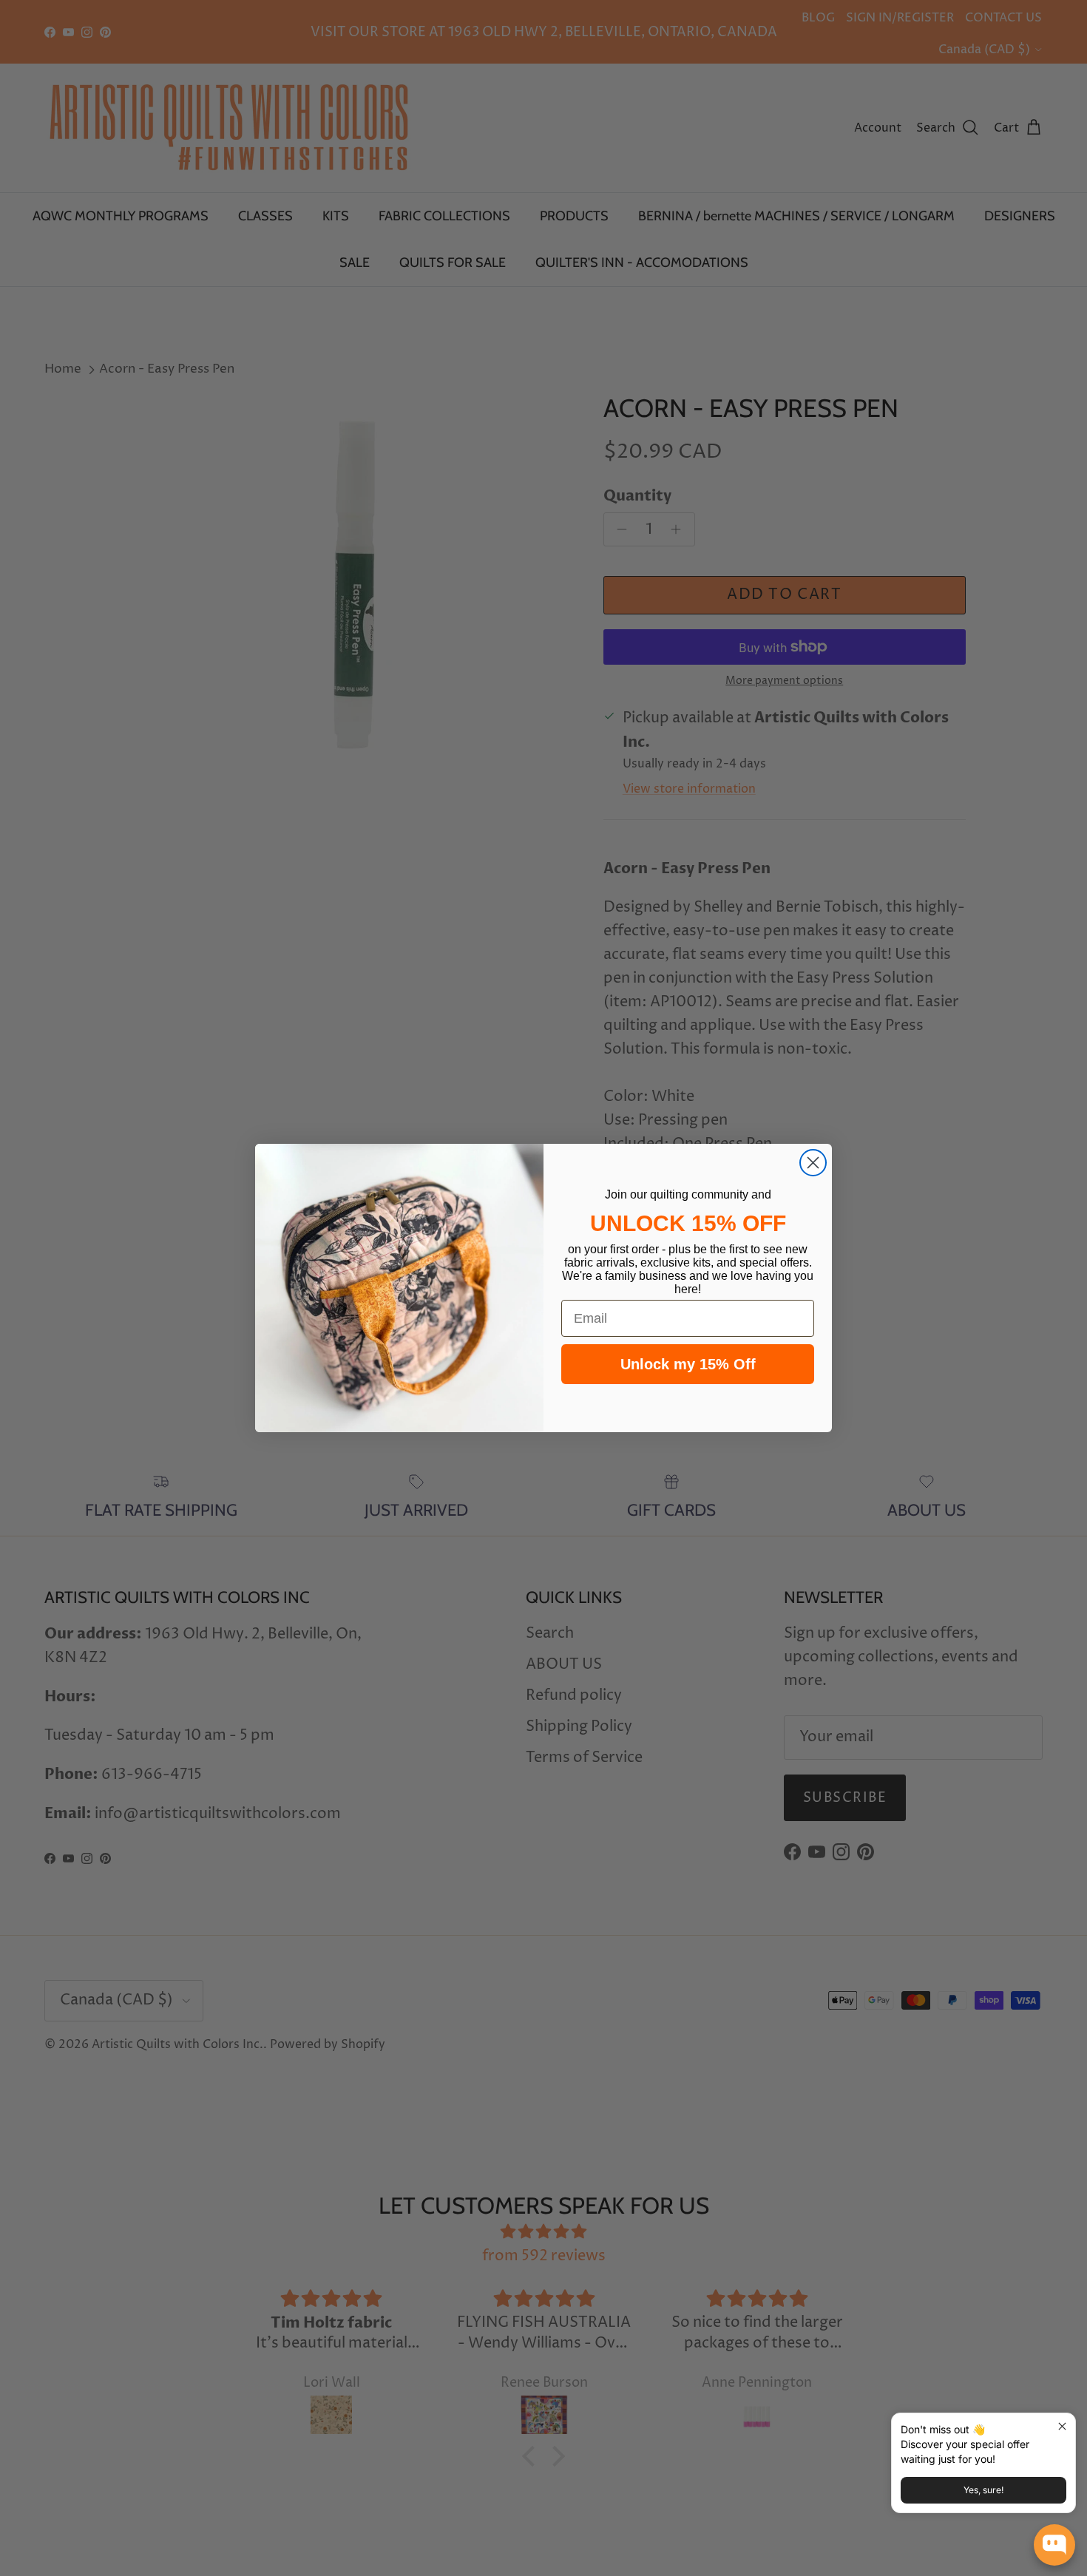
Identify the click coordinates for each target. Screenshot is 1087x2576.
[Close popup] (1062, 2426)
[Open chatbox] (1054, 2545)
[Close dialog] (813, 1163)
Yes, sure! (983, 2490)
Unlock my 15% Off (688, 1364)
